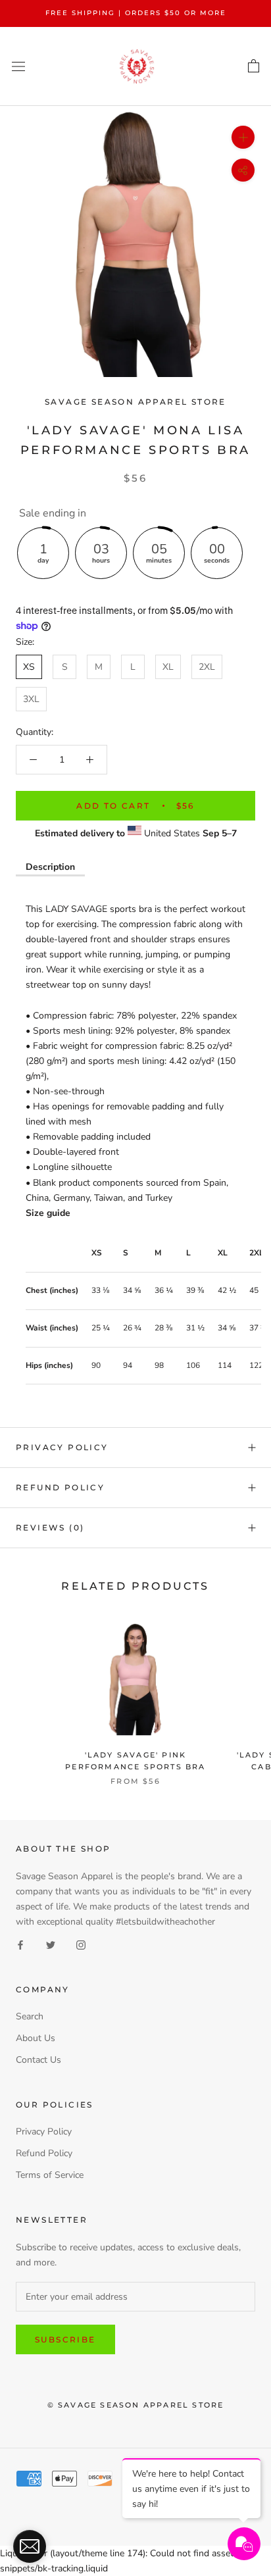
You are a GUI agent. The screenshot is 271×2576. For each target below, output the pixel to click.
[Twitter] (51, 1944)
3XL (31, 699)
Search (30, 2016)
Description (50, 867)
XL (168, 667)
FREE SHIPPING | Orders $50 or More (136, 13)
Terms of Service (50, 2175)
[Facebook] (20, 1944)
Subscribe (65, 2339)
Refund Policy (60, 1487)
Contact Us (38, 2060)
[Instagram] (81, 1944)
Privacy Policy (62, 1447)
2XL (207, 667)
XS (29, 667)
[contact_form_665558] (30, 2546)
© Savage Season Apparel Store (136, 2405)
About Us (36, 2038)
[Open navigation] (18, 66)
